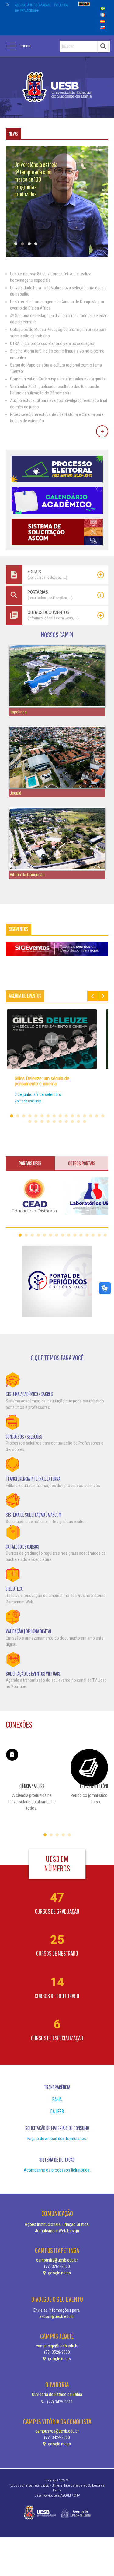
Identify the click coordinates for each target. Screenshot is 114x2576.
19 (42, 1121)
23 (66, 1121)
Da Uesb (57, 2111)
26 (85, 1121)
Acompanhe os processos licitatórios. (57, 2170)
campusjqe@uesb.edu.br (57, 2346)
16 (103, 1116)
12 (78, 1116)
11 (72, 1116)
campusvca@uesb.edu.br (57, 2431)
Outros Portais (82, 1163)
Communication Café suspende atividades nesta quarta (58, 379)
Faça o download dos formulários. (57, 2139)
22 (60, 1121)
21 (54, 1121)
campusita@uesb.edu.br (57, 2260)
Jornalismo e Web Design (57, 2231)
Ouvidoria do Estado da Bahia (57, 2394)
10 (66, 1116)
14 (91, 1116)
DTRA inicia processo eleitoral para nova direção (52, 343)
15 (97, 1116)
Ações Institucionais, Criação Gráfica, (57, 2224)
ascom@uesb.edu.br (57, 2316)
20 (48, 1121)
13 (85, 1116)
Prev (92, 996)
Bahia (57, 2099)
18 (36, 1121)
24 (72, 1121)
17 (30, 1121)
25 (78, 1121)
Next (103, 996)
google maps (59, 2273)
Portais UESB (30, 1163)
